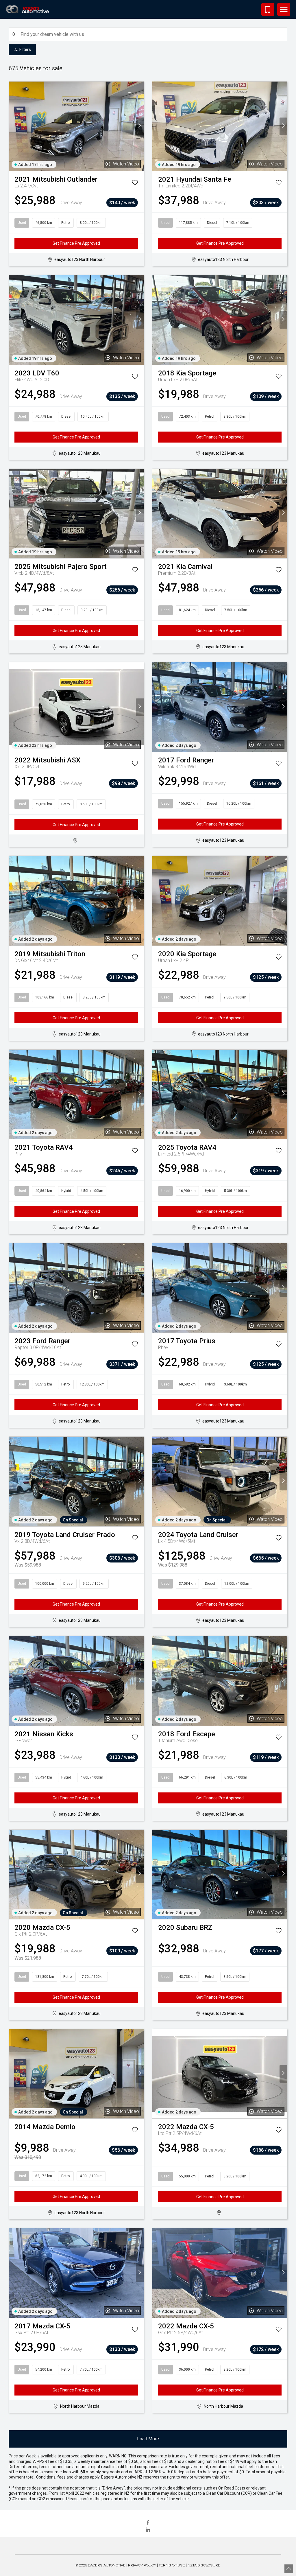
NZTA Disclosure (204, 2565)
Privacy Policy (142, 2565)
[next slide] (140, 126)
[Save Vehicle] (135, 184)
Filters (25, 49)
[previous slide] (13, 126)
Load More (148, 2439)
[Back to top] (289, 2569)
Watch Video (126, 164)
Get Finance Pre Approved (76, 243)
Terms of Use (172, 2565)
